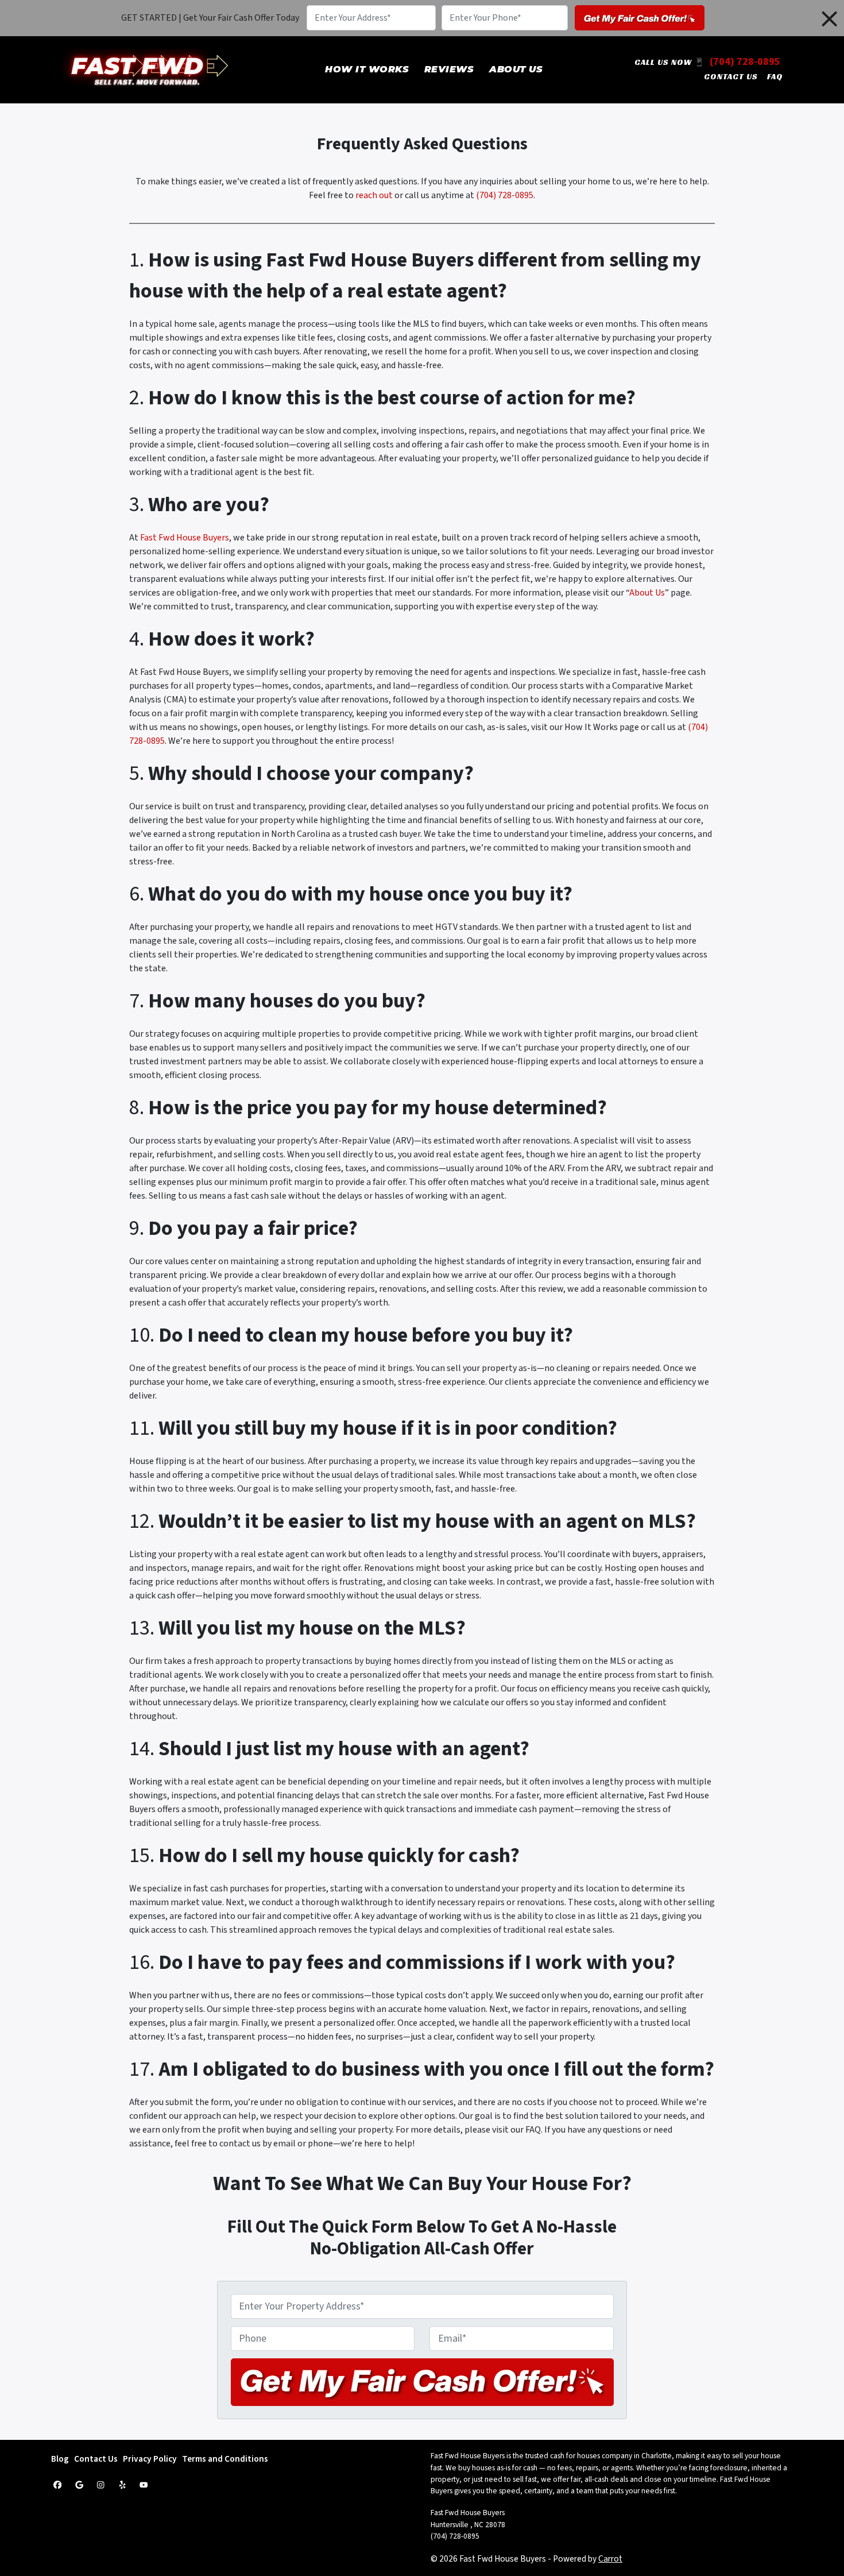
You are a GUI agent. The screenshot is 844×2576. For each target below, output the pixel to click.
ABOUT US (516, 69)
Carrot (610, 2559)
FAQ (775, 76)
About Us (647, 593)
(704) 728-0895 (745, 62)
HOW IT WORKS (367, 69)
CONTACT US (731, 76)
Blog (60, 2459)
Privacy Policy (150, 2459)
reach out (374, 195)
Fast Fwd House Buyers (185, 538)
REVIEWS (449, 69)
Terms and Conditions (225, 2459)
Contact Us (96, 2459)
